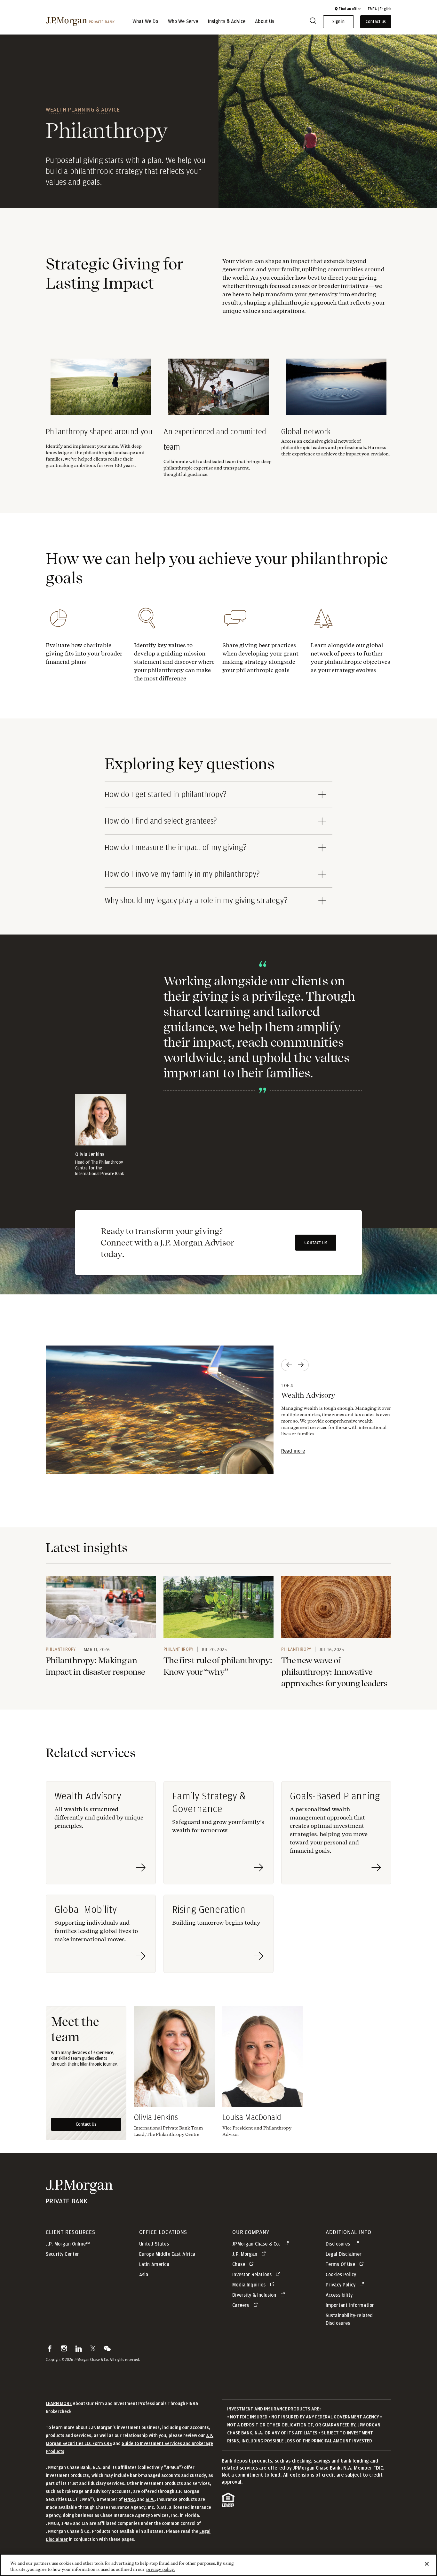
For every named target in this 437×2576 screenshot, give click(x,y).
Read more (293, 1451)
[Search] (313, 22)
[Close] (427, 2564)
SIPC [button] (150, 2499)
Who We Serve (183, 22)
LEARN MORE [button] (59, 2404)
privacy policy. (160, 2569)
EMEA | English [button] (380, 9)
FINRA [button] (130, 2499)
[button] (348, 9)
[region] (219, 2565)
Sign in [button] (338, 22)
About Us (265, 22)
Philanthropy (61, 1649)
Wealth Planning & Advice (83, 109)
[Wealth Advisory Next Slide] (302, 1365)
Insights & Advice (227, 22)
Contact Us (86, 2124)
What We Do (145, 22)
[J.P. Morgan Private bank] (79, 2199)
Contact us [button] (376, 22)
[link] (101, 1607)
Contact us (316, 1243)
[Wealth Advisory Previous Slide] (288, 1365)
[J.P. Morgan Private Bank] (80, 22)
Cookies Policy (341, 2275)
